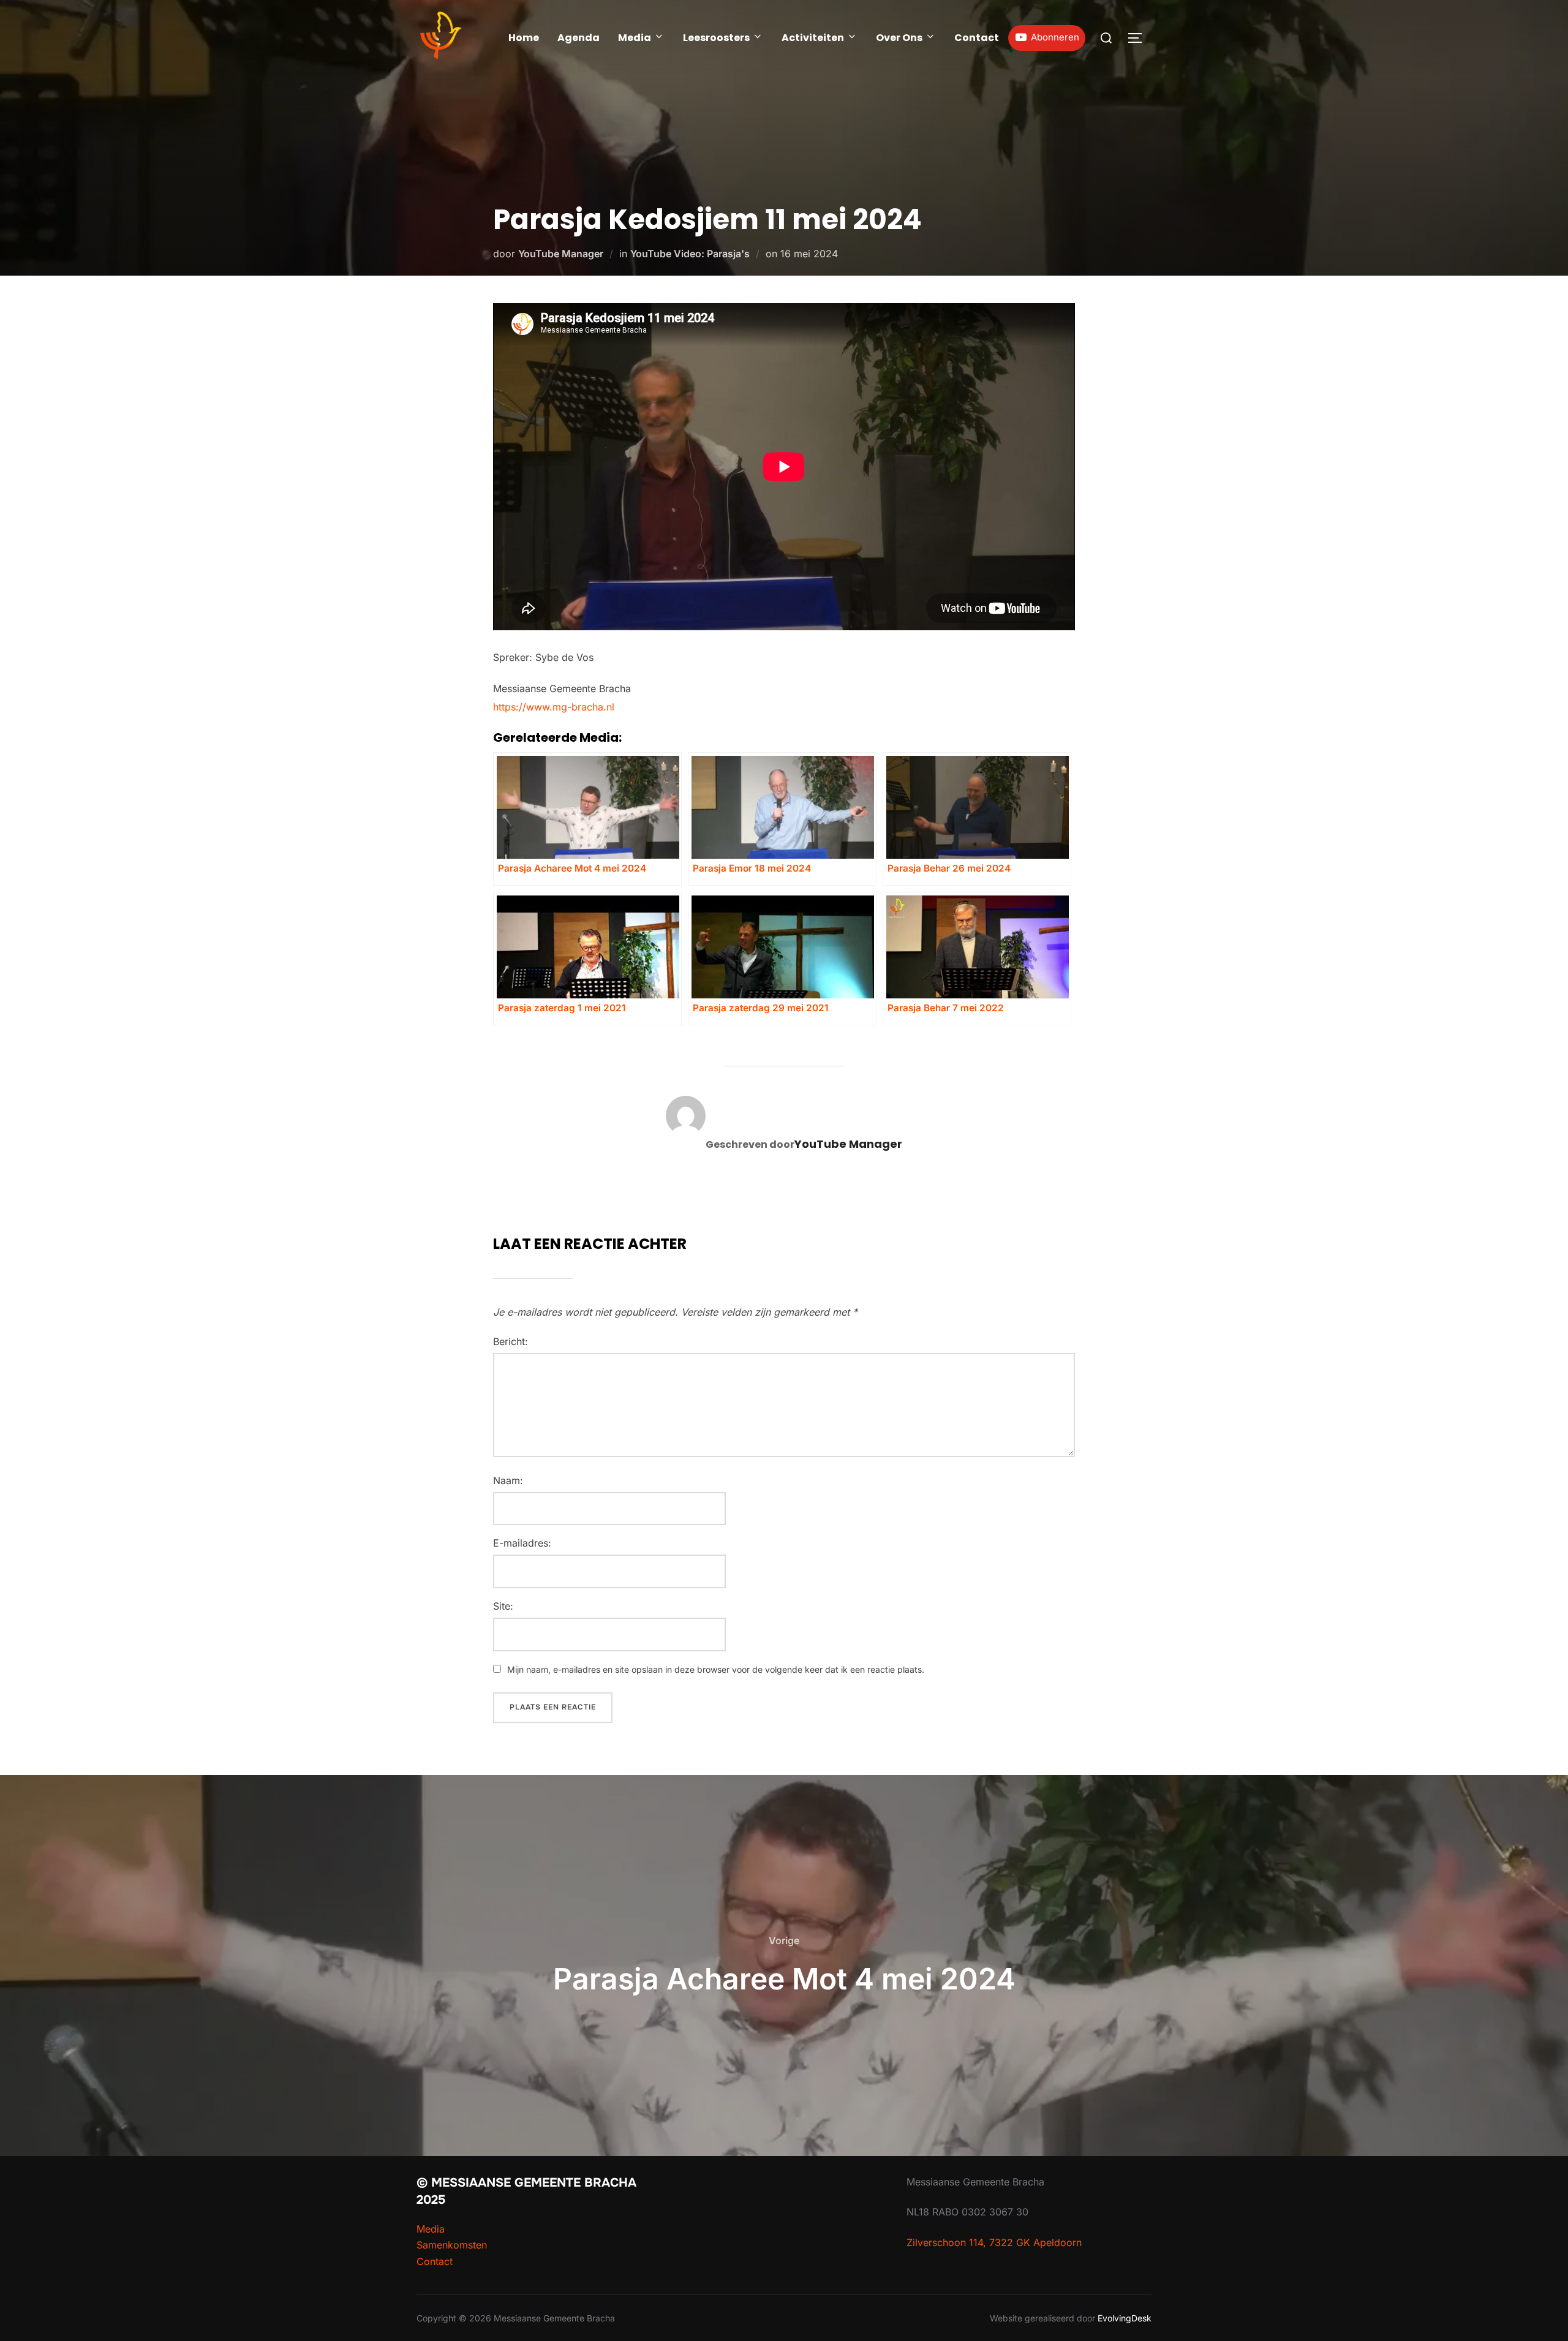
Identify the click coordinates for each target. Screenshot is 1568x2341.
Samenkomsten (452, 2245)
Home (524, 38)
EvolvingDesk (1125, 2318)
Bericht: (511, 1341)
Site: (503, 1606)
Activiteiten (813, 38)
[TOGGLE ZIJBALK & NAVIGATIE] (1139, 38)
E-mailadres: (522, 1543)
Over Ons (899, 38)
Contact (977, 38)
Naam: (508, 1480)
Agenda (579, 38)
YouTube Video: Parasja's (690, 254)
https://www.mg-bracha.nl (554, 707)
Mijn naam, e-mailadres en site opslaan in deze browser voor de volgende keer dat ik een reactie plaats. (716, 1669)
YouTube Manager (561, 254)
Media (635, 38)
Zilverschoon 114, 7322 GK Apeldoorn (994, 2242)
